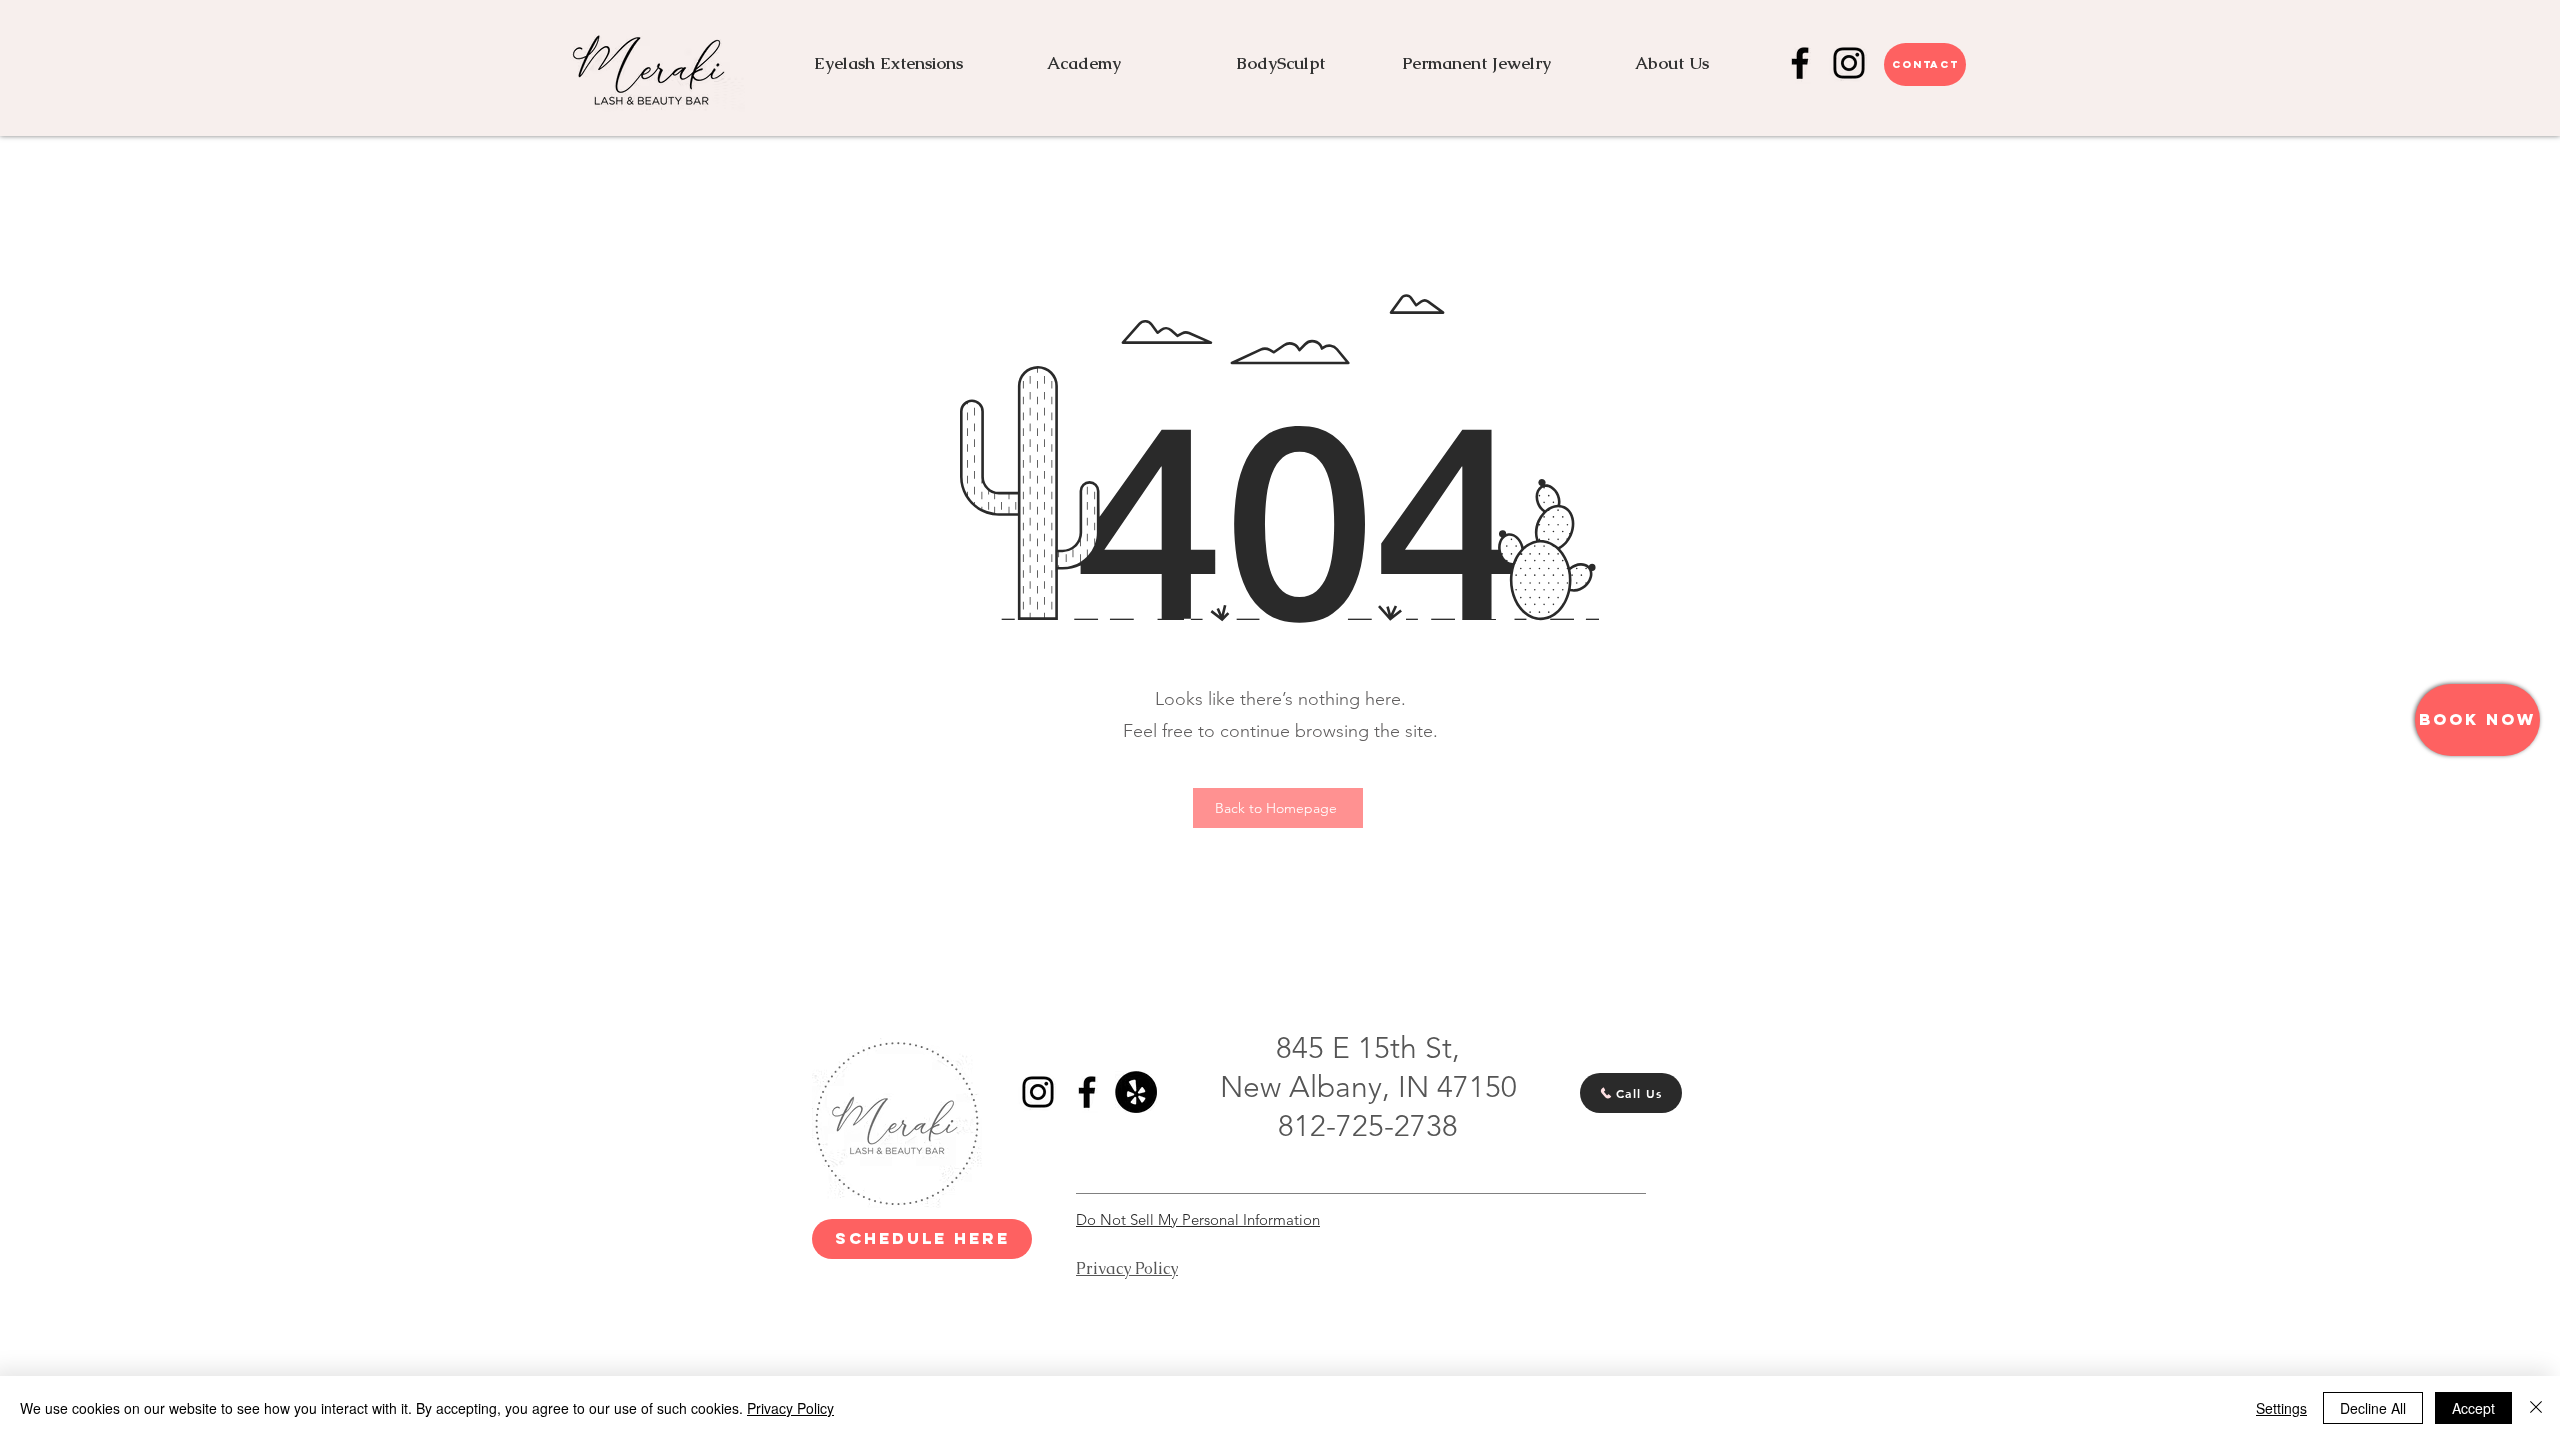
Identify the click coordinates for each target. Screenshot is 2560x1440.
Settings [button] (2281, 1408)
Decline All (2373, 1408)
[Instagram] (1849, 63)
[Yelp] (1136, 1092)
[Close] (2536, 1408)
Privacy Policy (790, 1408)
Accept (2473, 1408)
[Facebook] (1800, 63)
